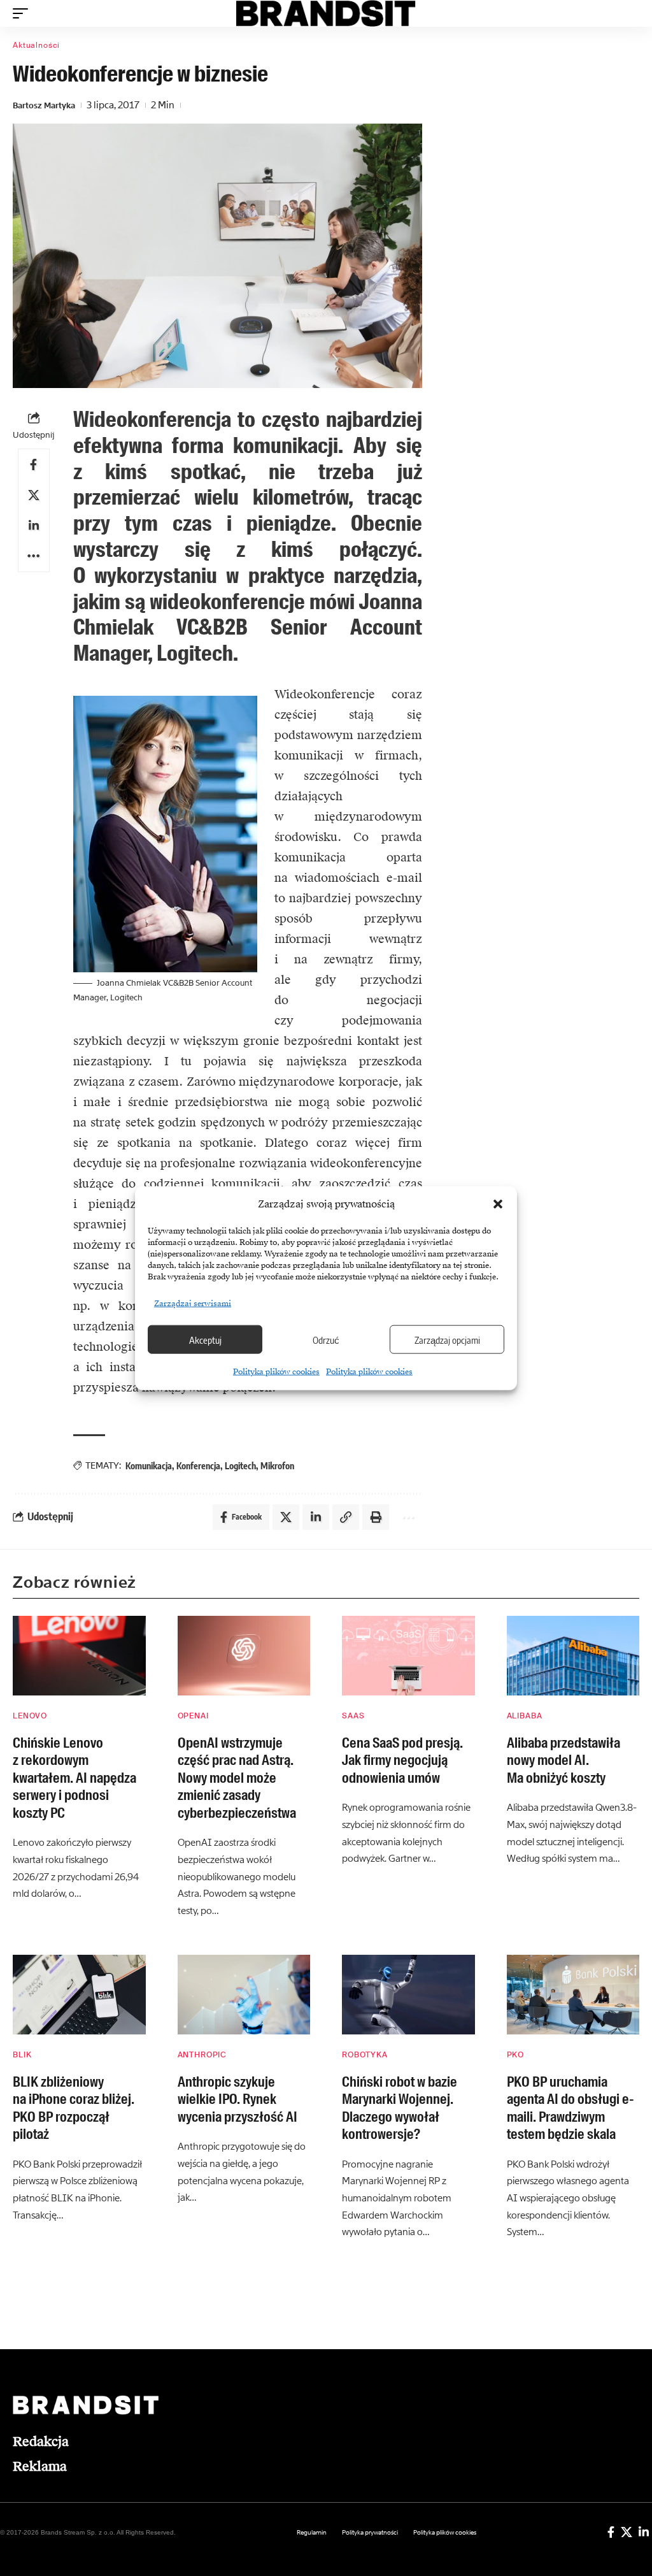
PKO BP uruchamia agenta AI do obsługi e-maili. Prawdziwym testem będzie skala (570, 2108)
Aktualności (36, 45)
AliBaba (525, 1716)
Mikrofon (277, 1466)
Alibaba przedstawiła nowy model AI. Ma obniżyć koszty (563, 1760)
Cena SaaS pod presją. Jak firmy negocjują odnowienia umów (402, 1760)
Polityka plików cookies (276, 1372)
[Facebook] (611, 2532)
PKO (516, 2055)
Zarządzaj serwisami (193, 1304)
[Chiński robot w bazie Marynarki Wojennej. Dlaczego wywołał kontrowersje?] (408, 1995)
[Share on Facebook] (34, 464)
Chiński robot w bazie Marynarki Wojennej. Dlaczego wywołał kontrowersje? (400, 2108)
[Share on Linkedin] (34, 526)
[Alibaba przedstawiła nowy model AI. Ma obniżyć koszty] (573, 1656)
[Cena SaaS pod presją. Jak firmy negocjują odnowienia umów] (408, 1656)
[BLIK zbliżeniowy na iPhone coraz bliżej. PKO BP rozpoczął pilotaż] (79, 1995)
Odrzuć (326, 1339)
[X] (627, 2532)
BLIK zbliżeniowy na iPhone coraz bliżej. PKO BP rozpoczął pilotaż (74, 2108)
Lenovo (30, 1716)
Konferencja (198, 1466)
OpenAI (193, 1716)
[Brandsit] (326, 13)
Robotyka (365, 2055)
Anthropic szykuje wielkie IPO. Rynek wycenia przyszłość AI (237, 2099)
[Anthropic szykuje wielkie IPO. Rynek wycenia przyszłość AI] (244, 1995)
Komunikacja (149, 1466)
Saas (353, 1716)
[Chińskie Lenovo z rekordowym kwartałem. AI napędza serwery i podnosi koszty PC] (79, 1656)
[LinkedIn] (644, 2532)
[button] (498, 1204)
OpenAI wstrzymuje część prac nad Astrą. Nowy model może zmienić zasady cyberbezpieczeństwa (237, 1778)
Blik (22, 2055)
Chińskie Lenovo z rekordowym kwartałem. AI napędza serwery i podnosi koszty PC (74, 1778)
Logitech (240, 1466)
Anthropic (202, 2055)
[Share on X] (34, 495)
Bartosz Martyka (44, 105)
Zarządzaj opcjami (447, 1339)
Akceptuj (205, 1339)
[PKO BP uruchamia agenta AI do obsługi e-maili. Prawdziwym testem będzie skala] (573, 1995)
